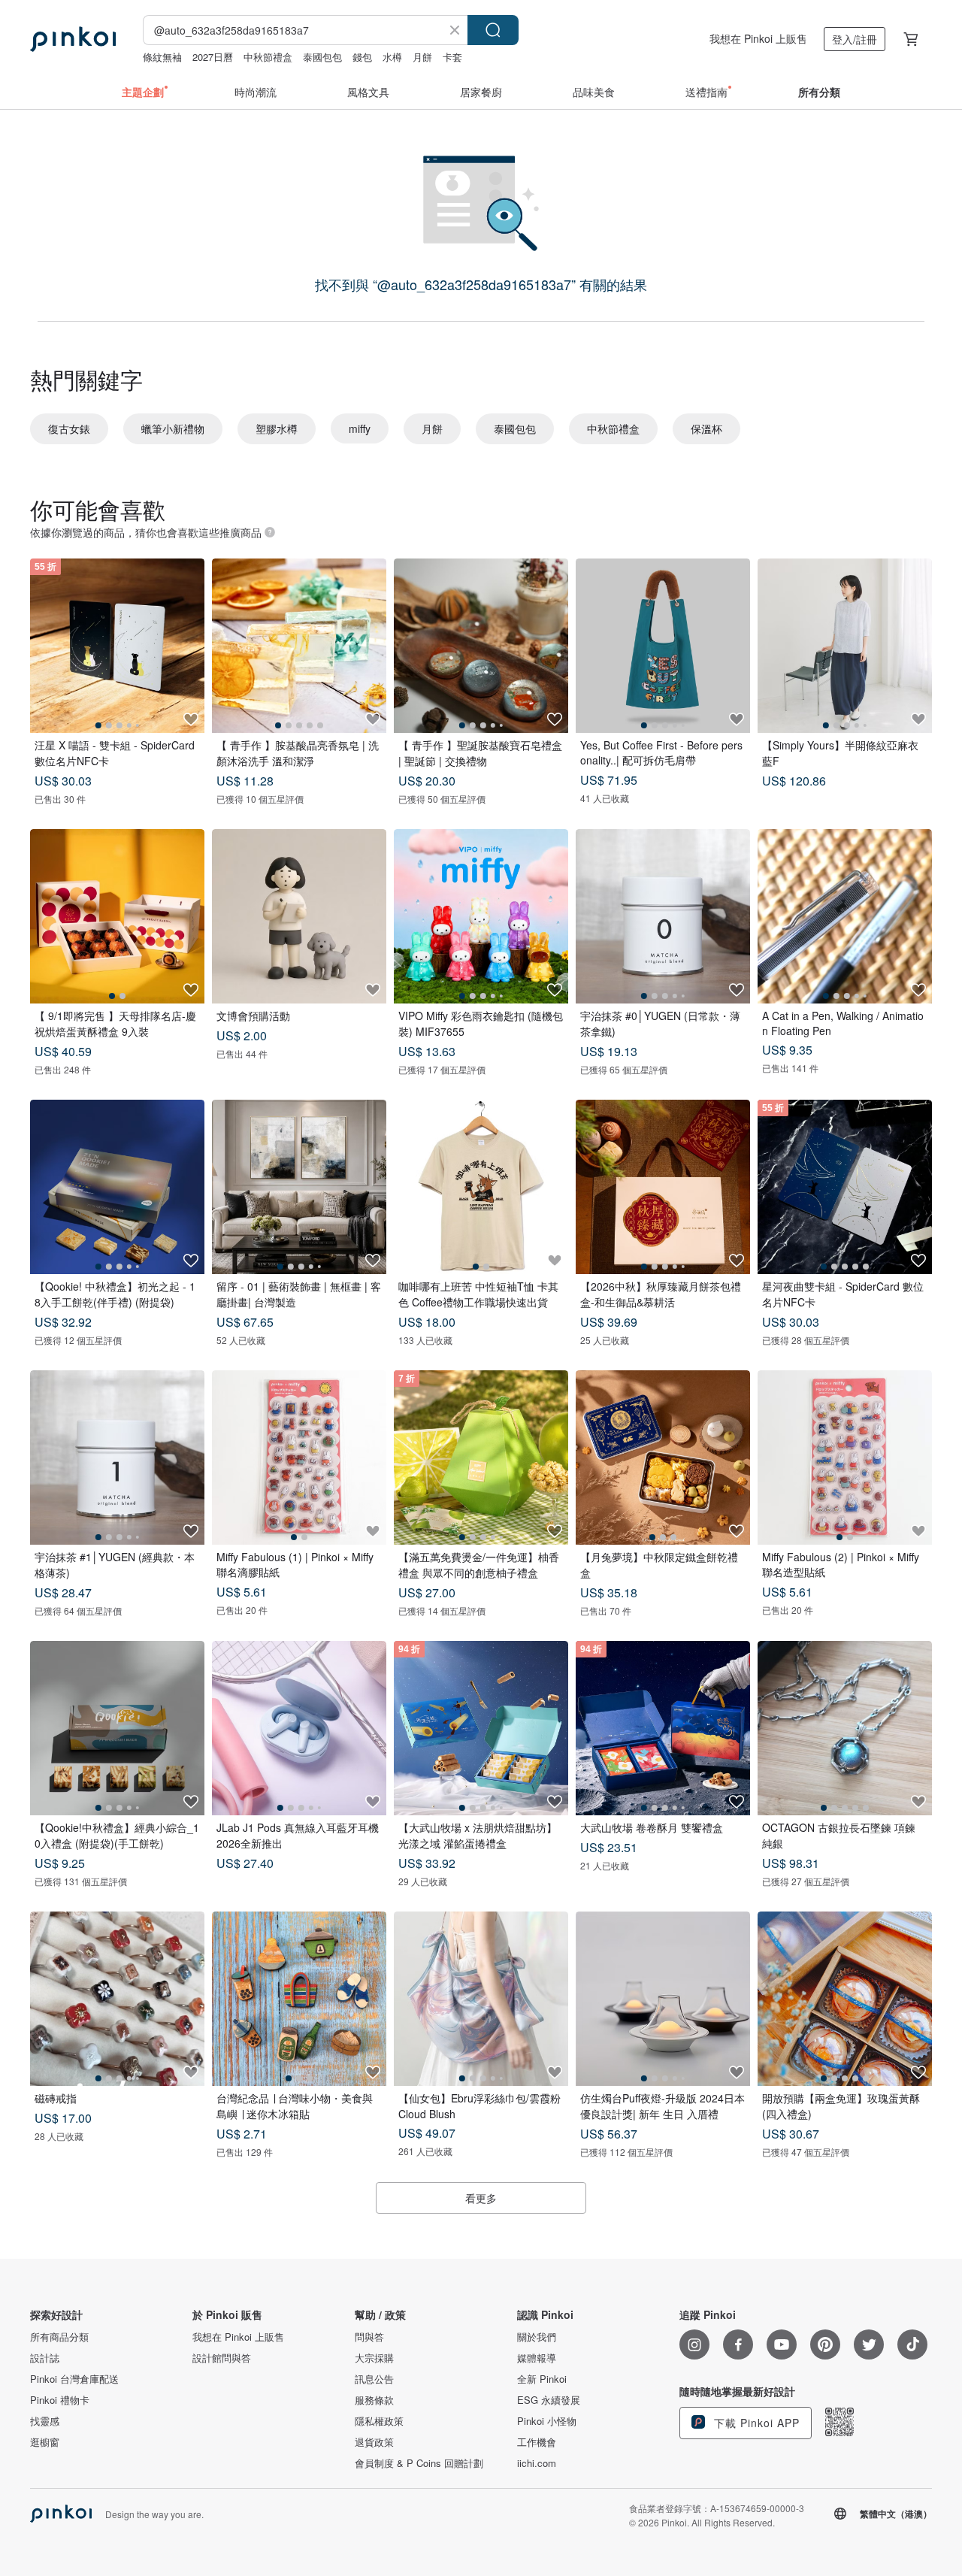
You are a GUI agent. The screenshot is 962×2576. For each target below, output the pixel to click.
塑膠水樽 (277, 428)
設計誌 (45, 2358)
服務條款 (374, 2400)
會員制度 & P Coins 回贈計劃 (419, 2463)
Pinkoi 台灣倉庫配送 (74, 2379)
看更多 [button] (481, 2198)
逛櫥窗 (45, 2442)
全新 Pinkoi (542, 2379)
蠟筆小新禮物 (173, 428)
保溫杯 (706, 428)
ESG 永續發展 (549, 2400)
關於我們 (537, 2337)
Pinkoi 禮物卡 (60, 2400)
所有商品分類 (59, 2337)
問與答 (369, 2337)
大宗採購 (374, 2358)
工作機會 (537, 2442)
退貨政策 (374, 2442)
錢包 (362, 57)
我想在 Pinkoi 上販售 (758, 38)
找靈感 (45, 2421)
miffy (360, 428)
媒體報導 (537, 2358)
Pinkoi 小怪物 (547, 2421)
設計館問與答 (222, 2358)
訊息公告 (374, 2379)
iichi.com (537, 2463)
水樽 (392, 57)
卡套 (452, 57)
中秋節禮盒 (268, 57)
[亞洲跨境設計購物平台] (73, 39)
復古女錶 (69, 428)
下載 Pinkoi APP (755, 2423)
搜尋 (493, 30)
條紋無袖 (162, 57)
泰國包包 (322, 57)
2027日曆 (213, 57)
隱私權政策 (379, 2421)
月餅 (422, 57)
